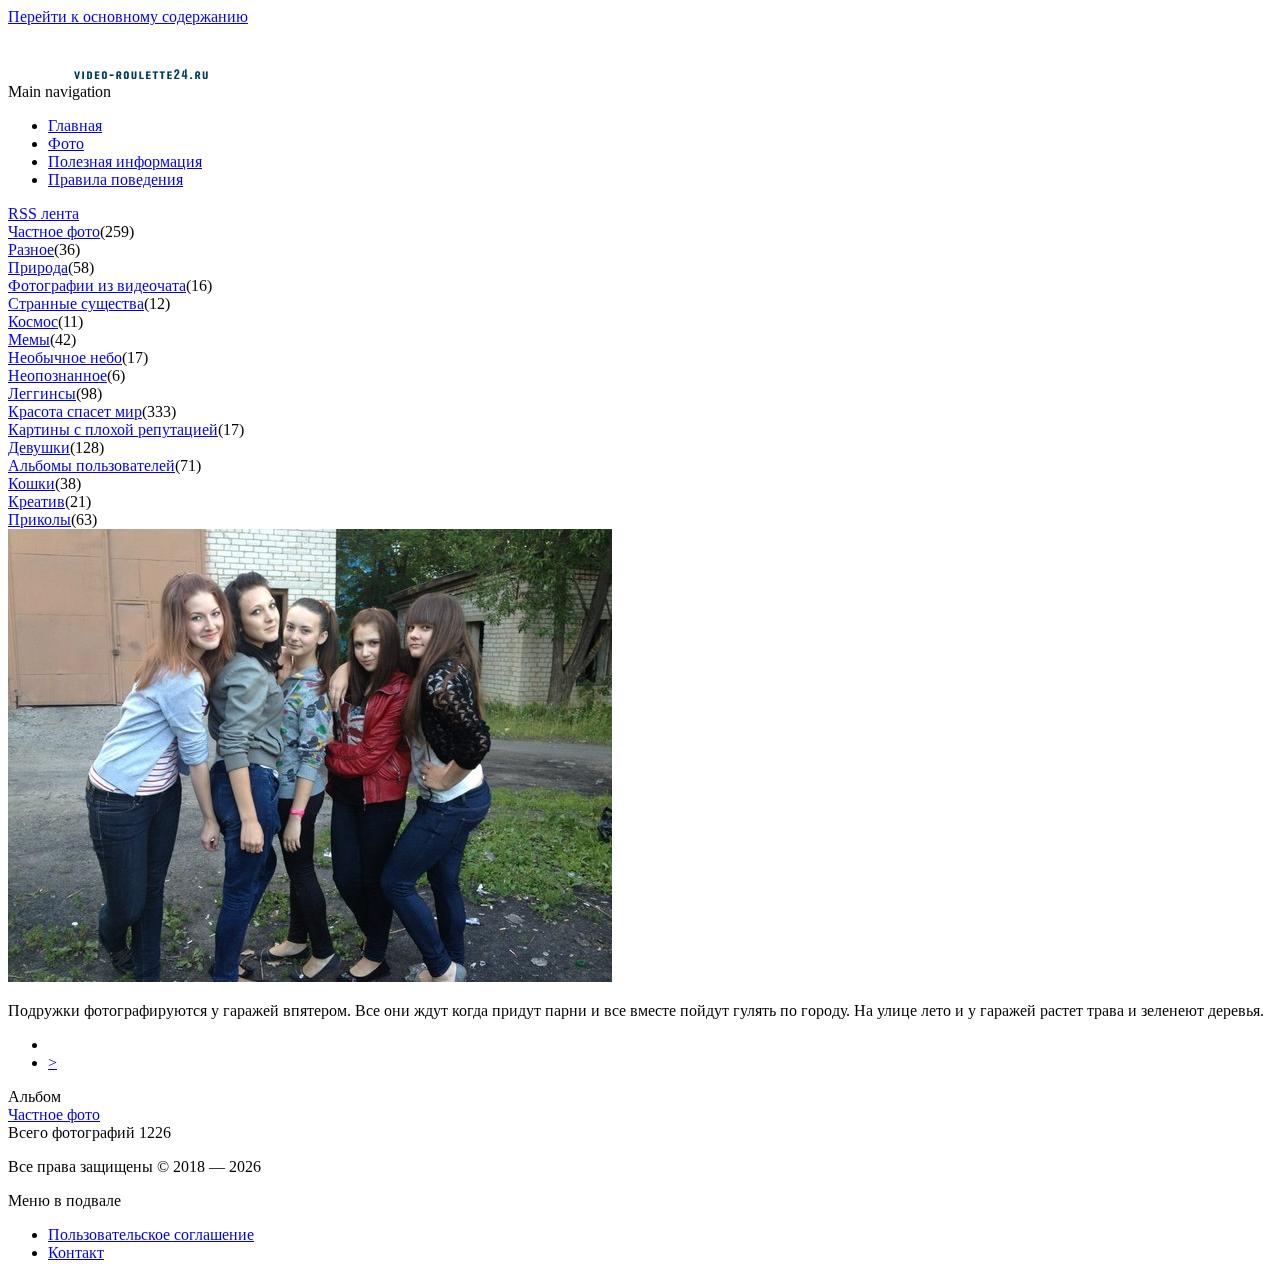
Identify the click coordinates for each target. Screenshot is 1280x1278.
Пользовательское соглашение (151, 1234)
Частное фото (54, 231)
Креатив (36, 501)
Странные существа (76, 303)
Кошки (31, 483)
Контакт (76, 1252)
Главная (75, 125)
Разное (31, 249)
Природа (38, 267)
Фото (66, 143)
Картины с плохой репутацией (113, 429)
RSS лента (43, 213)
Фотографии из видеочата (97, 285)
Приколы (39, 519)
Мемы (29, 339)
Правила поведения (115, 179)
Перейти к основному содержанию (128, 16)
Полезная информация (125, 161)
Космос (33, 321)
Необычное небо (65, 357)
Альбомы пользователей (91, 465)
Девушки (39, 447)
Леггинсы (42, 393)
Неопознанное (57, 375)
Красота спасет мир (75, 411)
